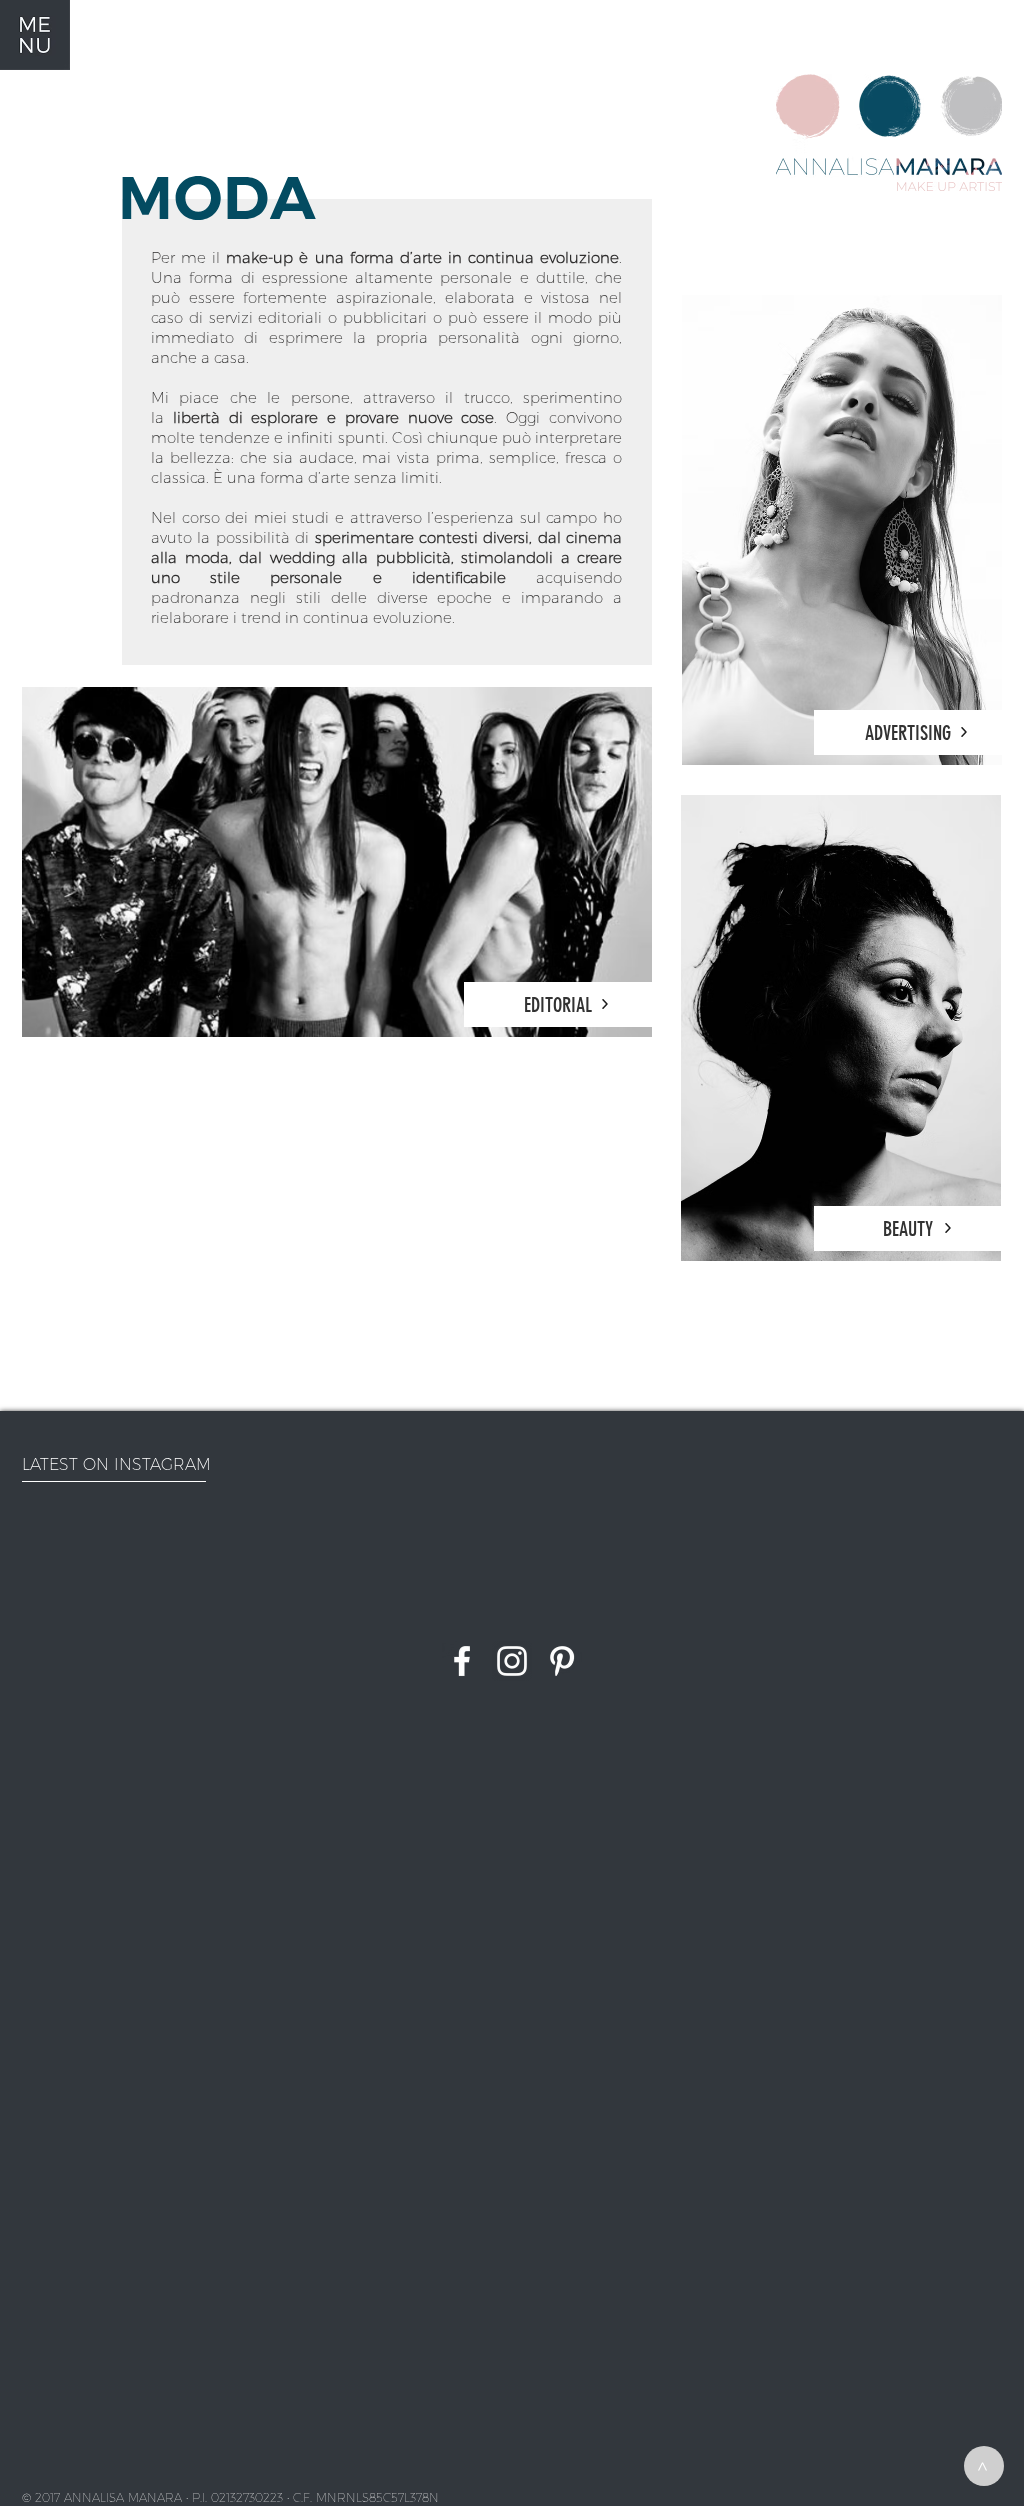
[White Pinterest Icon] (562, 1661)
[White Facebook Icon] (462, 1661)
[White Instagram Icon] (512, 1661)
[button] (35, 35)
